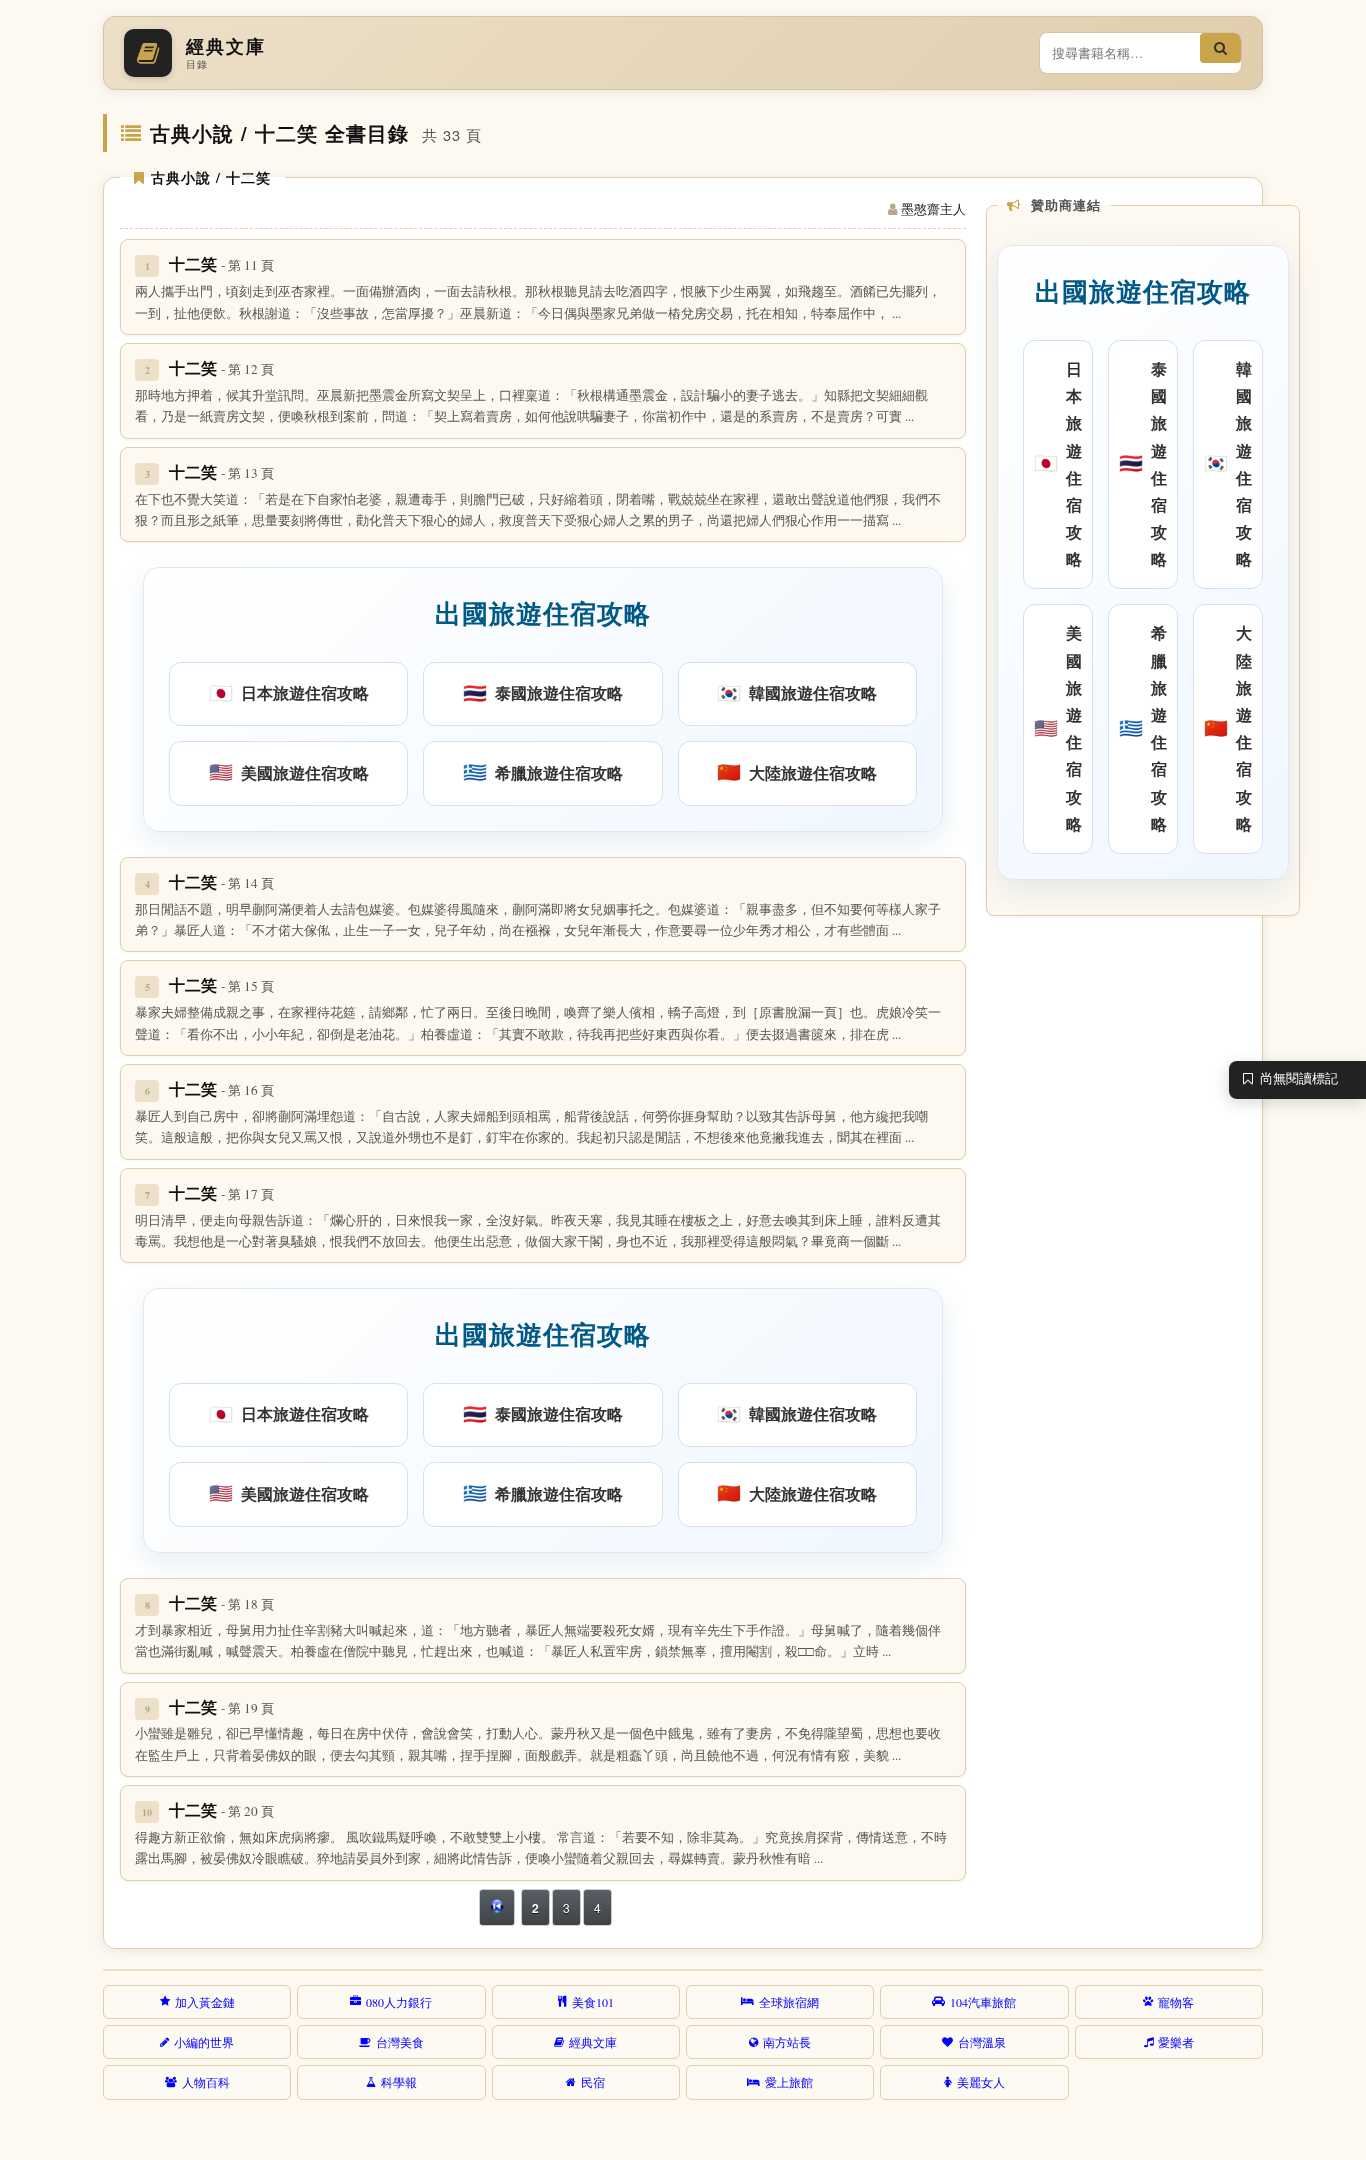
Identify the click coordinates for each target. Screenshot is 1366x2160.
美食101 (593, 2002)
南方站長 (787, 2042)
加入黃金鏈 (205, 2002)
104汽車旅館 (983, 2002)
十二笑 (221, 263)
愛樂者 (1176, 2042)
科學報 (399, 2082)
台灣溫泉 (982, 2042)
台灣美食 (400, 2042)
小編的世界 (204, 2042)
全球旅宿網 (789, 2002)
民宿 (593, 2082)
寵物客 (1176, 2002)
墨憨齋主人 (933, 209)
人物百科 (206, 2082)
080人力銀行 (399, 2002)
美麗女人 (981, 2082)
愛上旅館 (789, 2082)
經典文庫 (593, 2042)
